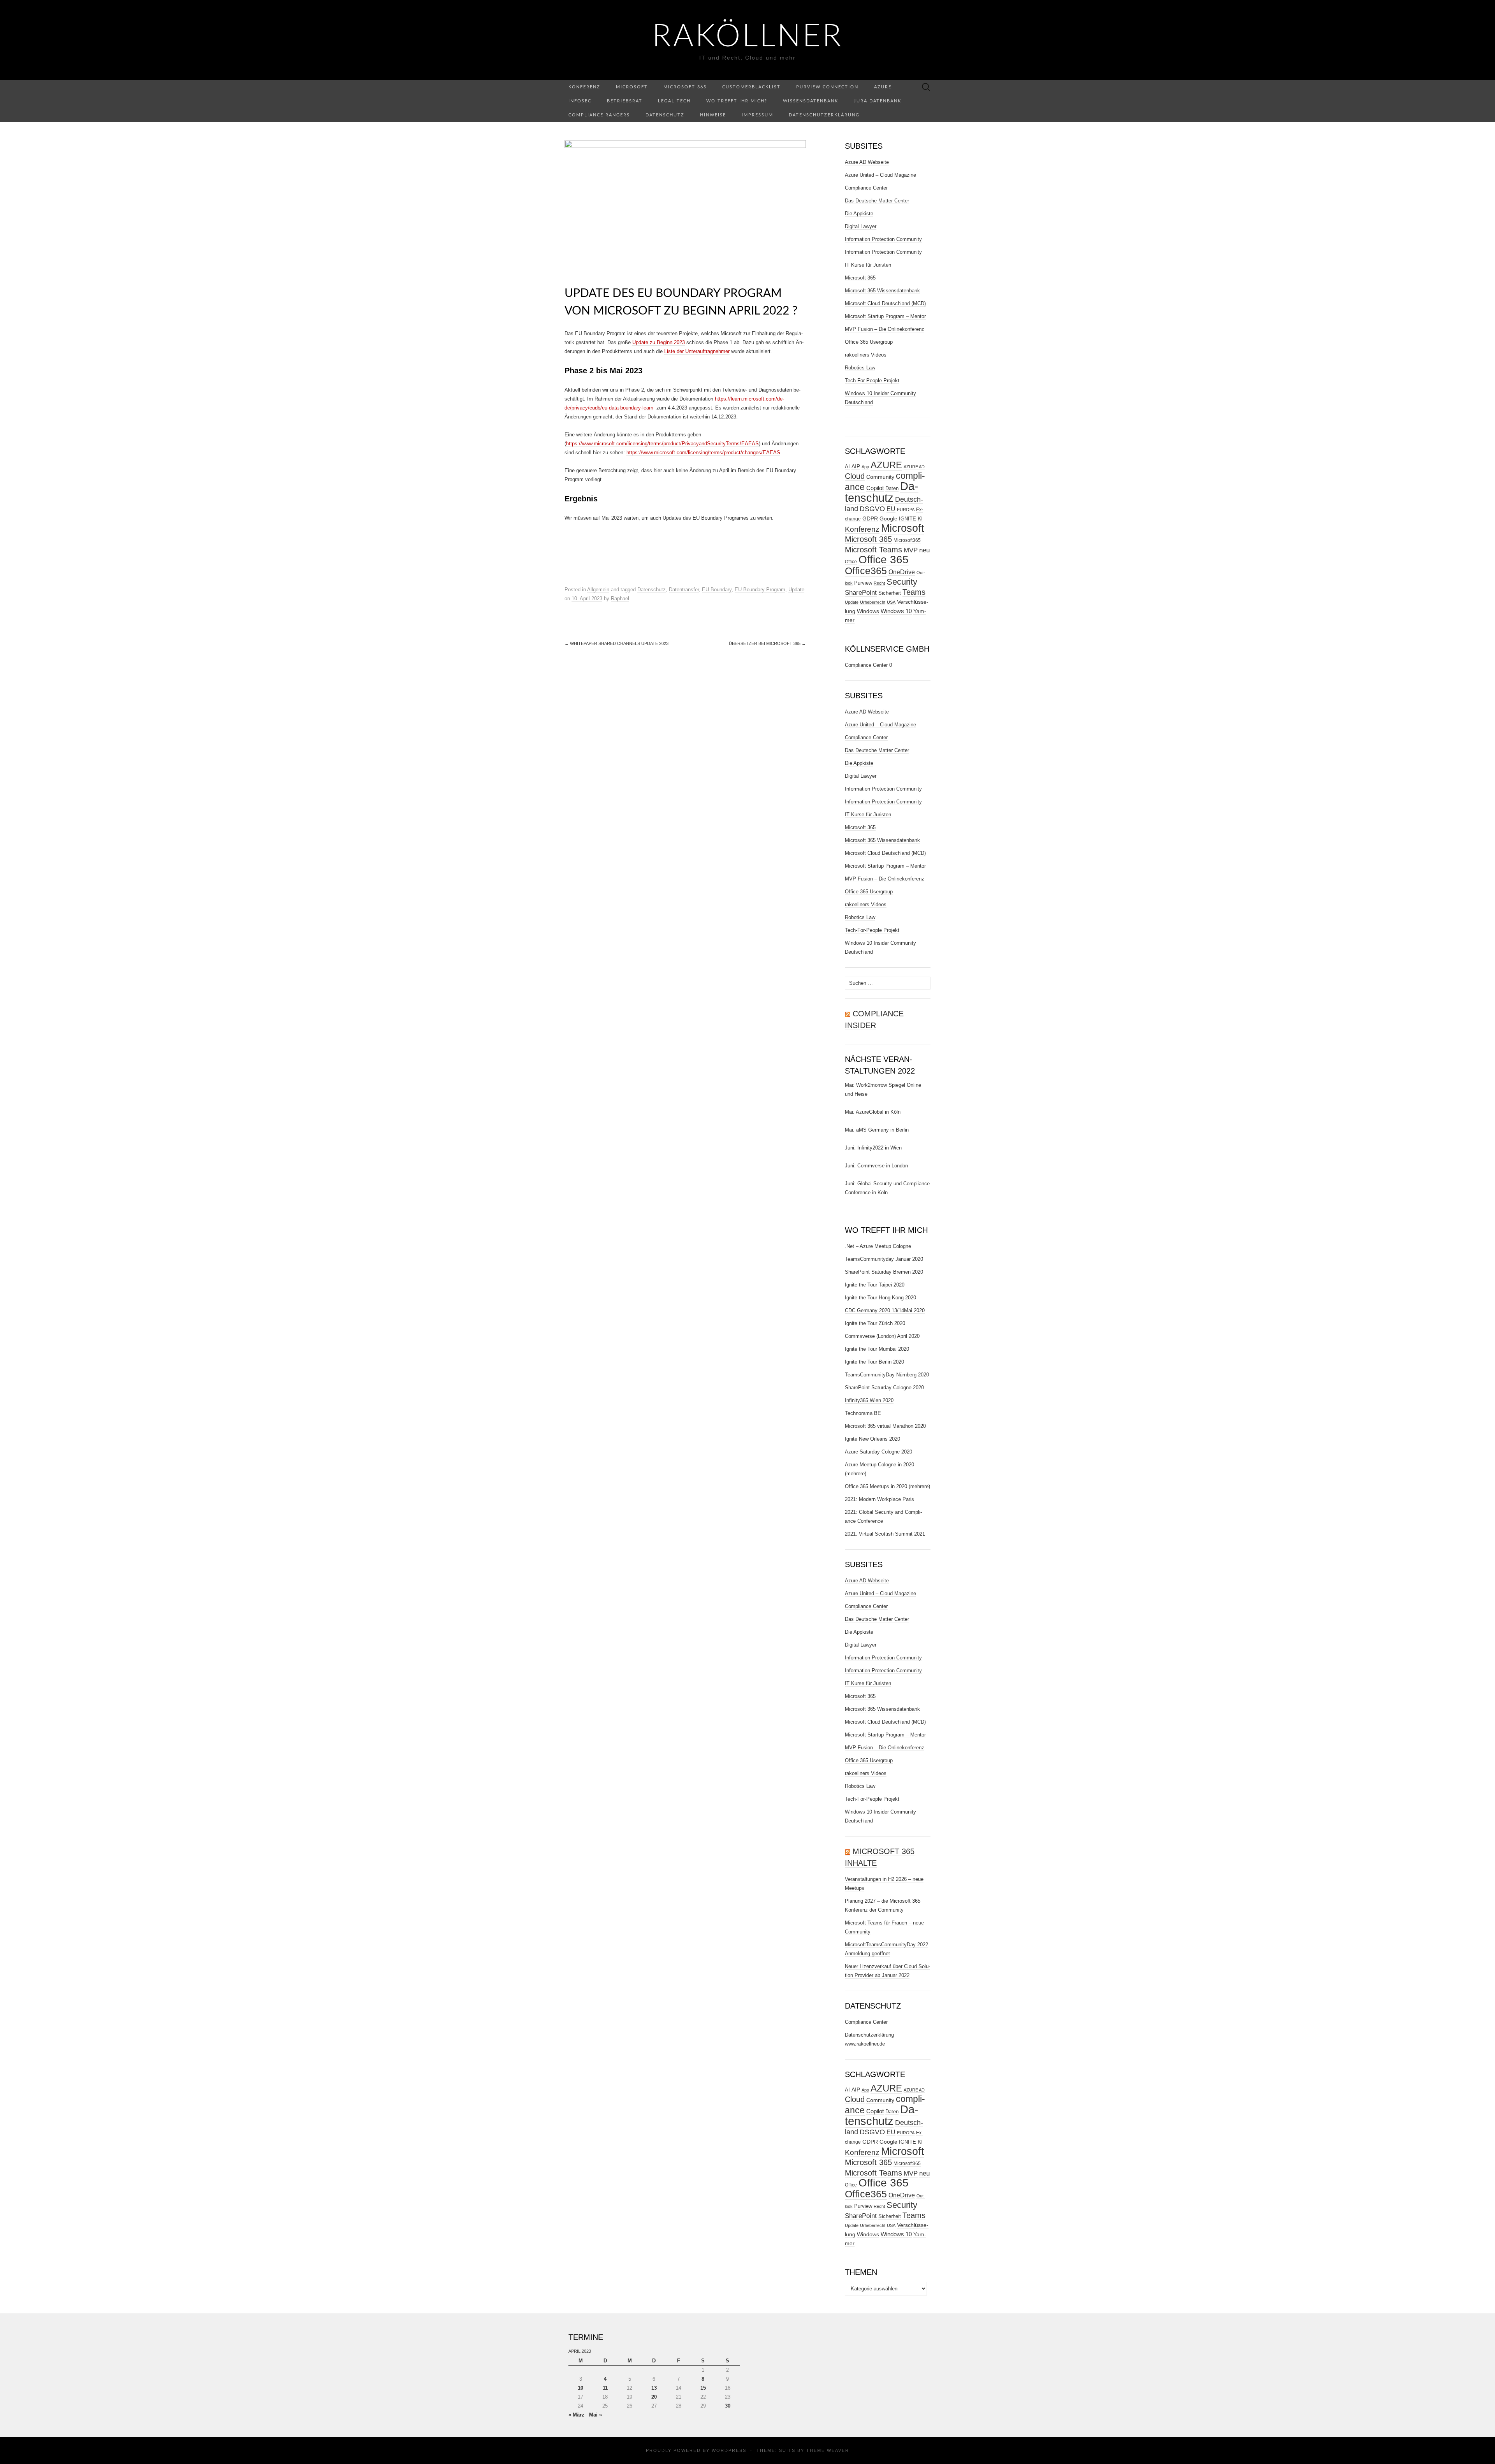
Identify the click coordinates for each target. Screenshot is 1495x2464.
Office (851, 562)
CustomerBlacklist (751, 87)
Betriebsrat (625, 101)
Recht (879, 583)
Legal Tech (674, 101)
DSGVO (872, 509)
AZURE (886, 465)
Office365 (866, 571)
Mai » (595, 2415)
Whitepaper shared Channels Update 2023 (616, 643)
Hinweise (713, 115)
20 (654, 2397)
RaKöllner (748, 37)
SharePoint (861, 592)
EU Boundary (717, 590)
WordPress (729, 2450)
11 (605, 2388)
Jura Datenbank (878, 101)
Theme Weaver (828, 2450)
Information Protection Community (883, 239)
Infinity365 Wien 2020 (869, 1400)
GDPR (870, 518)
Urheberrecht (873, 602)
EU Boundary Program (760, 590)
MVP (911, 550)
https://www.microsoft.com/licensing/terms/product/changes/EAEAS (703, 453)
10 (580, 2388)
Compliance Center (866, 188)
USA (891, 602)
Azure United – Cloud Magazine (880, 175)
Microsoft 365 (685, 87)
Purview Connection (827, 87)
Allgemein (598, 590)
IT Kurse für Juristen (868, 265)
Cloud (855, 476)
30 (728, 2406)
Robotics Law (860, 368)
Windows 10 (896, 611)
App (865, 467)
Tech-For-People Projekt (872, 380)
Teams (914, 592)
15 (703, 2388)
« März (576, 2415)
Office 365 (884, 560)
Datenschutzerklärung (824, 115)
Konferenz (584, 87)
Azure (883, 87)
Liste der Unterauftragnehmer (697, 351)
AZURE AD (914, 467)
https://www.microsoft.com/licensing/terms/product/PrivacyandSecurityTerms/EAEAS (662, 444)
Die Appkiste (859, 214)
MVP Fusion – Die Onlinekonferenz (885, 329)
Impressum (757, 115)
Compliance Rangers (599, 115)
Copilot (875, 488)
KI (920, 518)
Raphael (620, 598)
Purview (863, 583)
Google (888, 519)
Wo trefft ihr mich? (737, 101)
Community (880, 477)
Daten (892, 489)
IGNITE (908, 519)
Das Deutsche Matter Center (877, 201)
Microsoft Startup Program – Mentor (885, 316)
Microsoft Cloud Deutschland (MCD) (885, 303)
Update (796, 590)
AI (847, 467)
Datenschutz (665, 115)
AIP (856, 467)
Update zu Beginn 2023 (659, 342)
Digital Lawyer (861, 226)
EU (891, 509)
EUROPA (906, 510)
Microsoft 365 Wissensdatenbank (882, 291)
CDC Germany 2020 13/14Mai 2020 (885, 1310)
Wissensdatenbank (811, 101)
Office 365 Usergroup (869, 342)
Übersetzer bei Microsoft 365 (767, 643)
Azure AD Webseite (867, 162)
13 (654, 2388)
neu (924, 550)
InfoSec (580, 101)
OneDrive (902, 572)
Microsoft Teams (873, 549)
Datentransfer (684, 590)
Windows (868, 611)
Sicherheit (890, 593)
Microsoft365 (907, 540)
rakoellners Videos (866, 355)
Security (902, 582)
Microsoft (632, 87)
